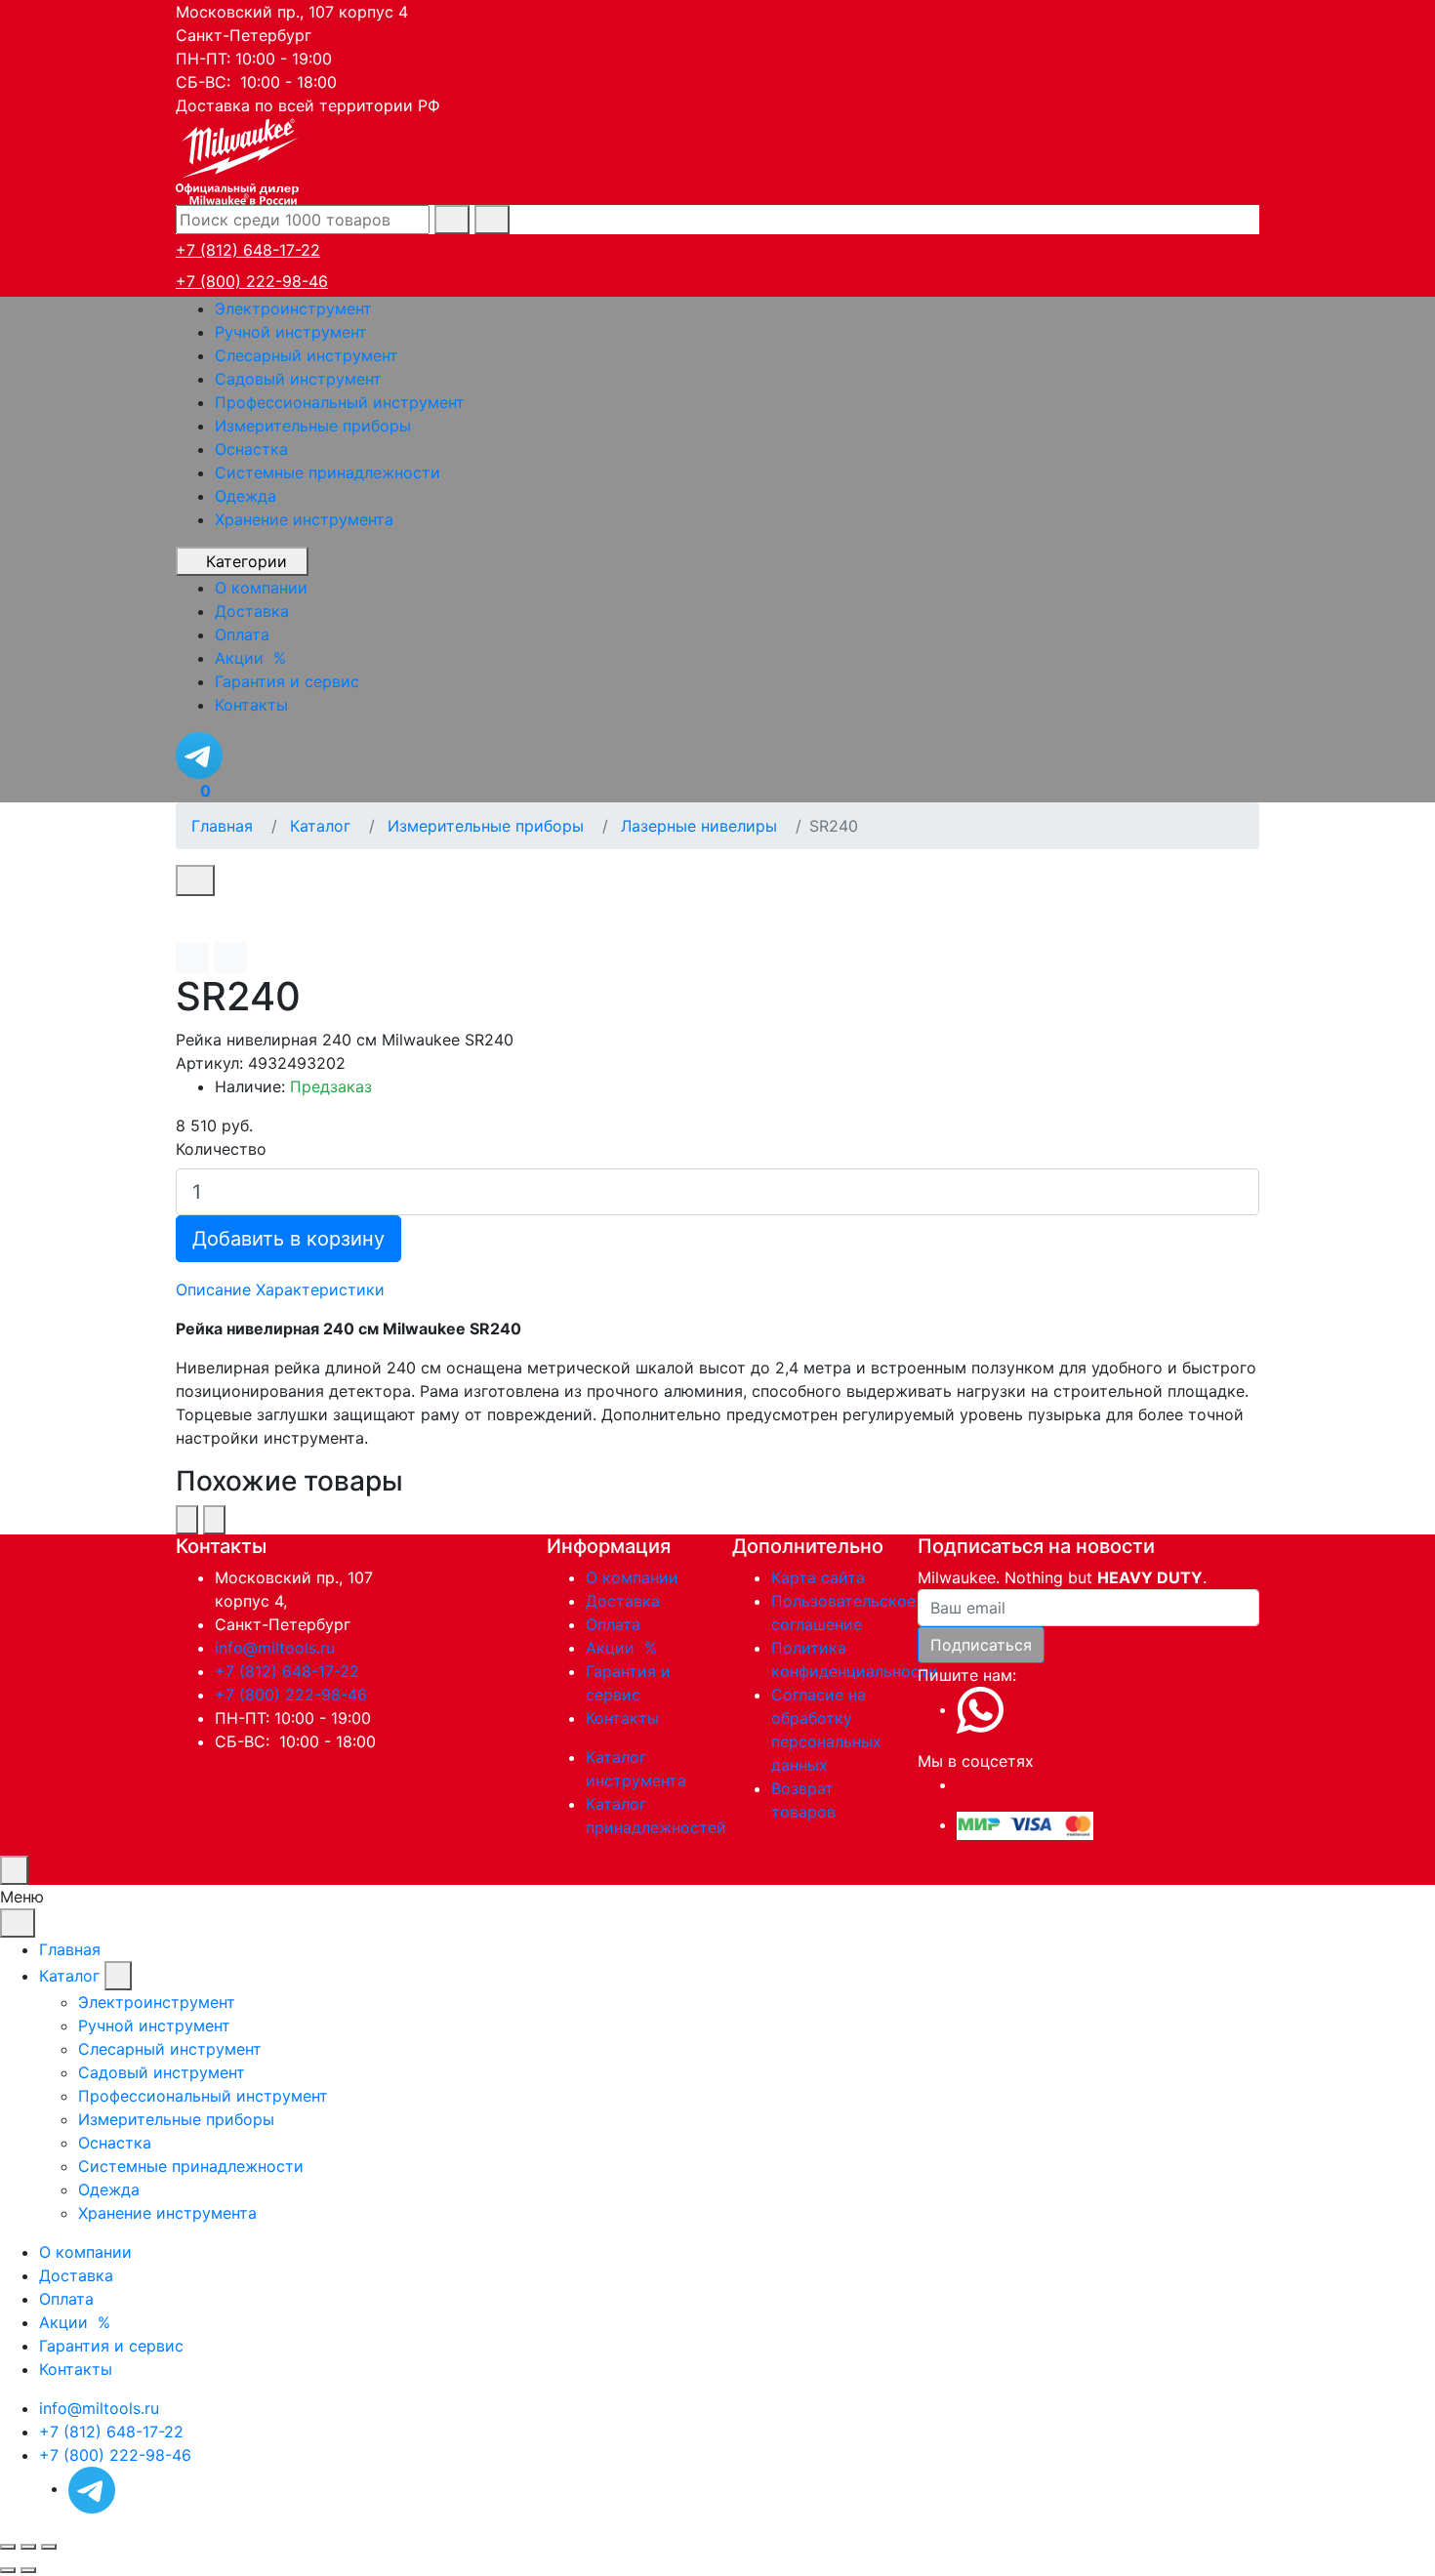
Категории (246, 561)
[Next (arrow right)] (28, 2570)
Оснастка (251, 449)
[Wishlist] (192, 958)
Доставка (623, 1601)
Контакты (622, 1718)
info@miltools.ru (275, 1648)
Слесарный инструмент (307, 355)
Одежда (246, 496)
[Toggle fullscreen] (28, 2547)
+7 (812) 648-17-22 (248, 250)
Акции (624, 1648)
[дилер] (239, 159)
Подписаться (981, 1645)
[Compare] (230, 958)
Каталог (69, 1976)
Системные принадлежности (328, 472)
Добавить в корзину (288, 1239)
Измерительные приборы (313, 426)
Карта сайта (818, 1577)
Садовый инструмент (298, 379)
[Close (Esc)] (8, 2547)
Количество (221, 1149)
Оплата (613, 1624)
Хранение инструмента (304, 519)
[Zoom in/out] (49, 2547)
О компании (632, 1577)
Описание (213, 1289)
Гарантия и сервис (111, 2346)
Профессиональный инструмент (340, 402)
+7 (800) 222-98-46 (252, 281)
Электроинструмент (293, 308)
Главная (70, 1949)
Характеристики (320, 1289)
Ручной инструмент (291, 332)
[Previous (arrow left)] (8, 2570)
